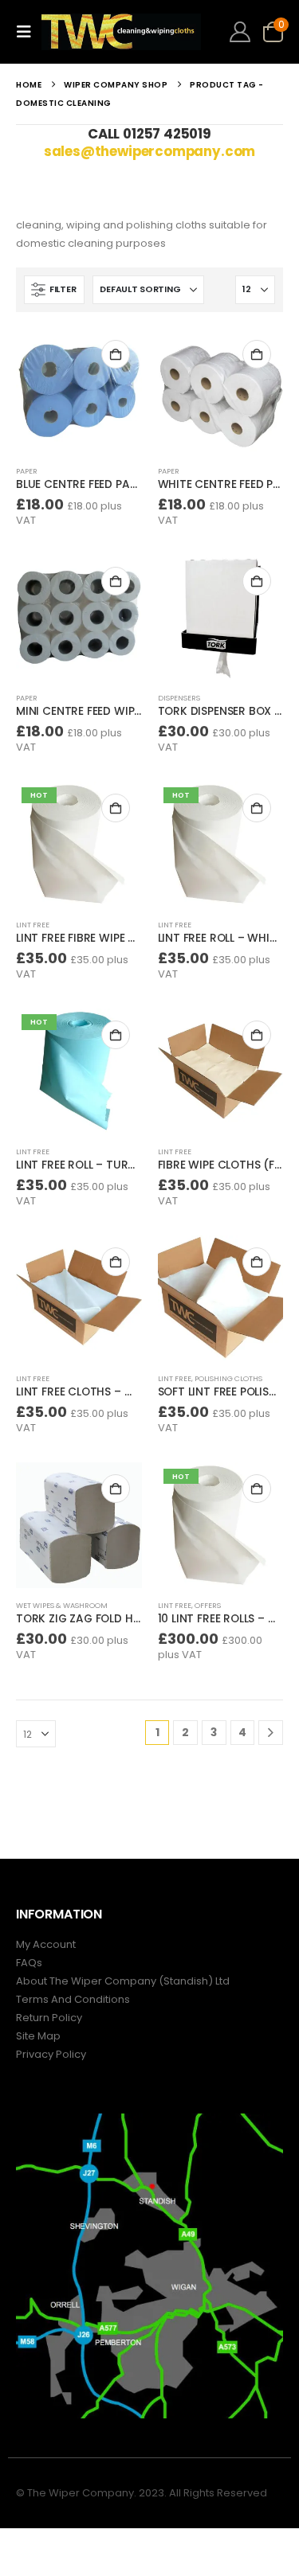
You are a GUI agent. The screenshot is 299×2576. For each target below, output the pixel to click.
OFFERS (208, 1605)
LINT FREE (33, 925)
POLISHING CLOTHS (228, 1378)
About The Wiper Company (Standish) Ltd (123, 1981)
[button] (29, 32)
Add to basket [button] (116, 354)
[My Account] (240, 32)
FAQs (29, 1963)
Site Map (38, 2036)
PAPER (27, 471)
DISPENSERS (179, 698)
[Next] (271, 1733)
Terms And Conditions (73, 1999)
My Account (46, 1944)
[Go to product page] (79, 391)
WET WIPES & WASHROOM (62, 1605)
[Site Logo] (121, 32)
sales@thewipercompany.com (150, 151)
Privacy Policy (51, 2054)
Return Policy (49, 2018)
